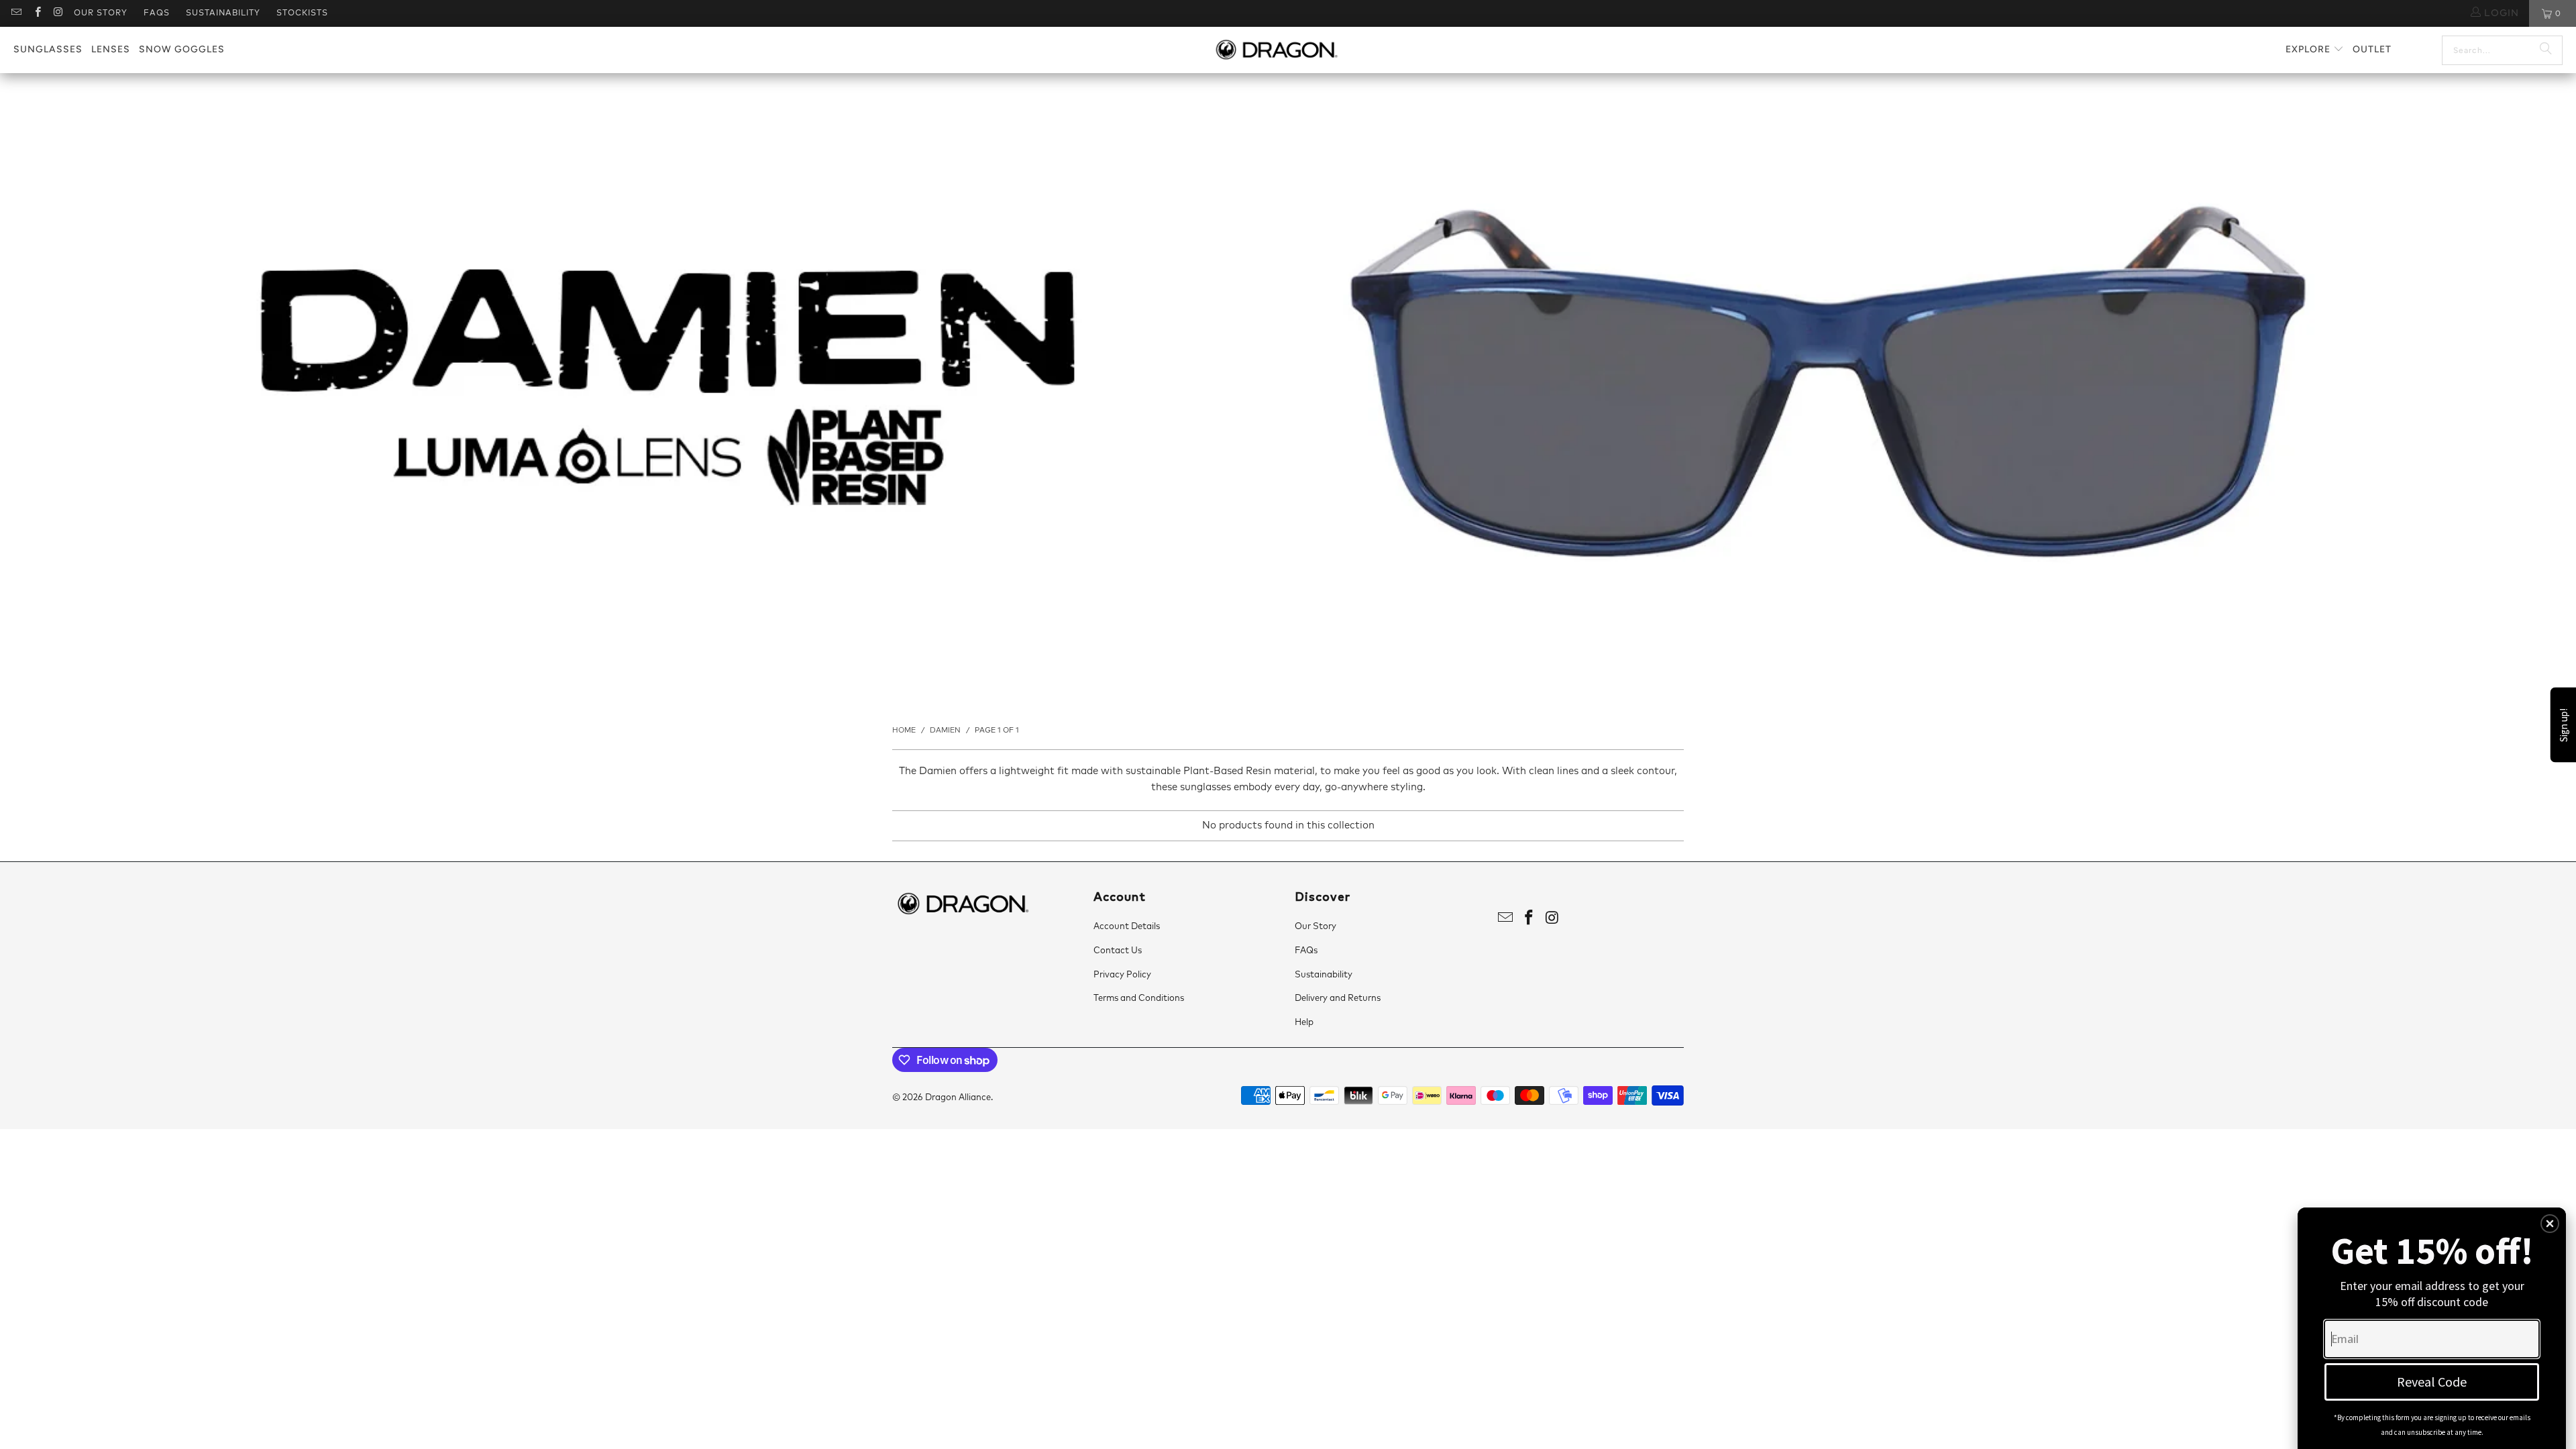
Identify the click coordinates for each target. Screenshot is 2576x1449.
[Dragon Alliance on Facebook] (37, 13)
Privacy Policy (1122, 975)
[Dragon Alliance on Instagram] (58, 13)
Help (1304, 1023)
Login (2500, 13)
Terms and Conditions (1139, 999)
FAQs (157, 13)
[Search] (2546, 50)
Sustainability (223, 13)
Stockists (302, 13)
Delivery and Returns (1338, 999)
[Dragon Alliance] (1276, 50)
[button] (2315, 50)
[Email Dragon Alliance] (16, 13)
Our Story (101, 13)
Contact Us (1118, 951)
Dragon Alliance (958, 1098)
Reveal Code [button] (2432, 1382)
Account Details (1127, 927)
